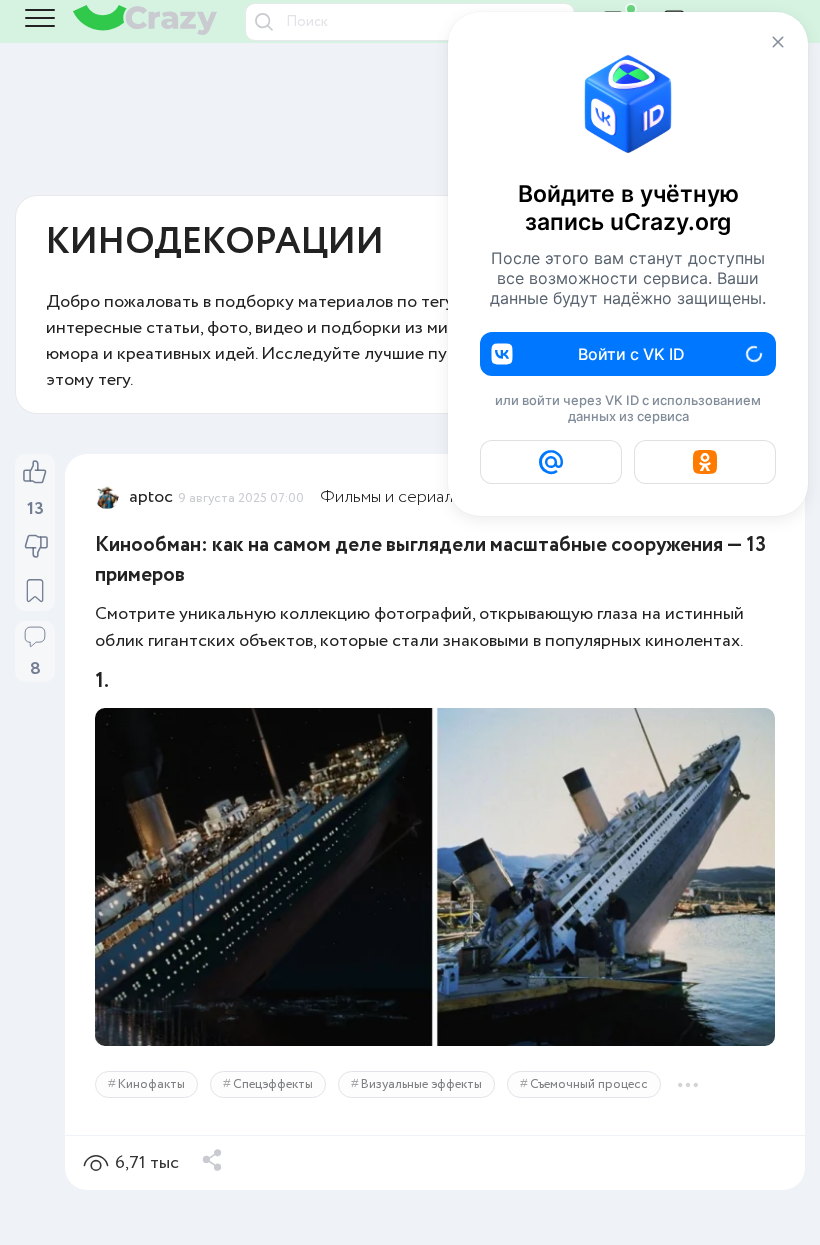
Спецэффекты (273, 1084)
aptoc (151, 497)
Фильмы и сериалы (391, 497)
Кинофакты (151, 1084)
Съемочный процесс (589, 1084)
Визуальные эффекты (421, 1084)
